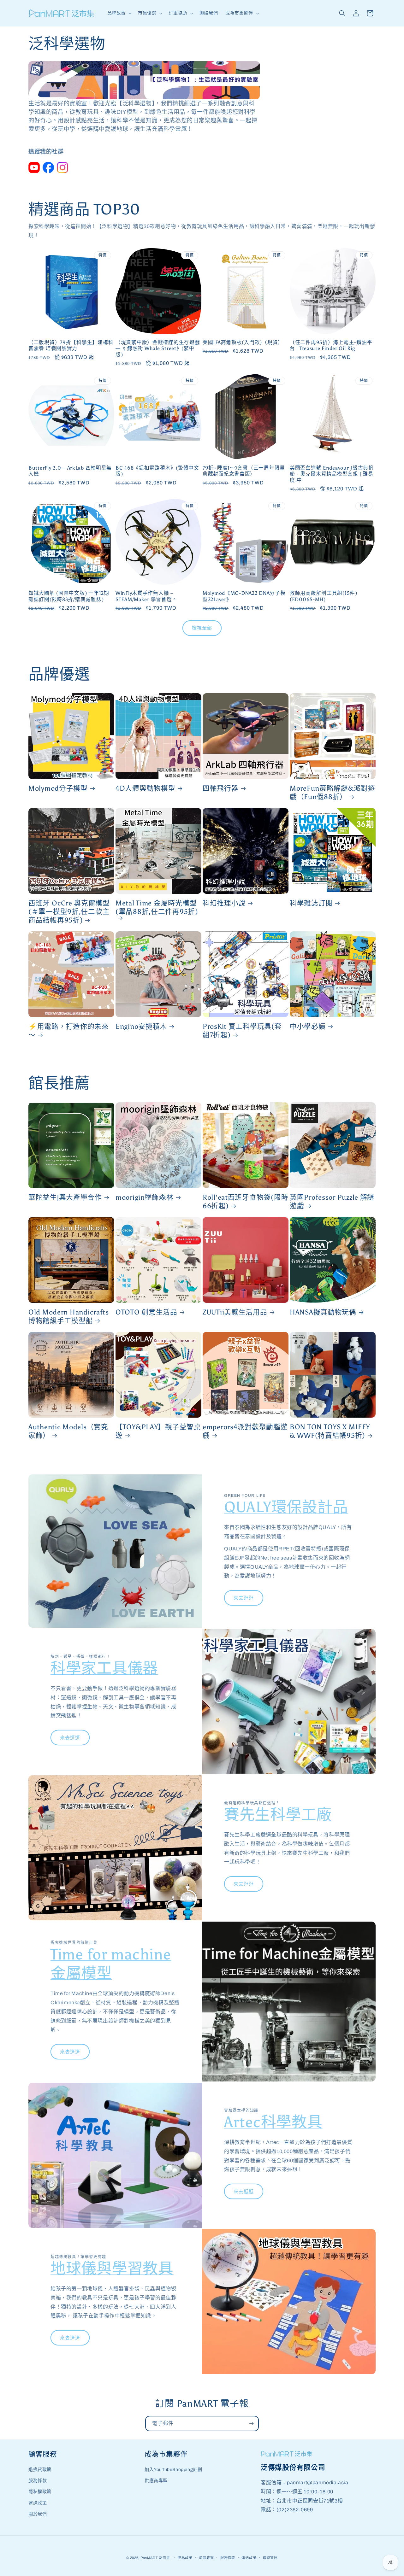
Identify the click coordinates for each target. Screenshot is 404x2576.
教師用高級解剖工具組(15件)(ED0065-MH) (324, 596)
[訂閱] (251, 2424)
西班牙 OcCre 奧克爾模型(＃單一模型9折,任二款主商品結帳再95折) (69, 912)
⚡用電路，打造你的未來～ (69, 1031)
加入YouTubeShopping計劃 (173, 2470)
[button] (119, 13)
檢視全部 (202, 628)
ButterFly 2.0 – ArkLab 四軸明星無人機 (70, 471)
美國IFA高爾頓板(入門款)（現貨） (243, 342)
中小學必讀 (308, 1027)
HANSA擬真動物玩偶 (323, 1312)
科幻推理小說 (224, 903)
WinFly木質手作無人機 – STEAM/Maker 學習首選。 (146, 596)
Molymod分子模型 (58, 788)
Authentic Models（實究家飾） (68, 1431)
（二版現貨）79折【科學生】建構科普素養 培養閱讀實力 (71, 345)
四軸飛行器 (221, 788)
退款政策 (206, 2558)
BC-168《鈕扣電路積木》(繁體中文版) (157, 471)
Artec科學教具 (273, 2122)
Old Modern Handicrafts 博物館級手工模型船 (69, 1317)
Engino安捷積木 (141, 1027)
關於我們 (38, 2514)
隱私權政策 (40, 2492)
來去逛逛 (244, 1598)
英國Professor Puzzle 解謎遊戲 (332, 1202)
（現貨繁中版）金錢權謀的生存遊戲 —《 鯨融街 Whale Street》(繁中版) (158, 348)
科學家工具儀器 (104, 1668)
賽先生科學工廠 (278, 1815)
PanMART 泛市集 (155, 2558)
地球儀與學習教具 (112, 2268)
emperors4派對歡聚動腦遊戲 (245, 1431)
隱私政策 (185, 2558)
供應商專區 (156, 2481)
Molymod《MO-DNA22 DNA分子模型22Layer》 (244, 596)
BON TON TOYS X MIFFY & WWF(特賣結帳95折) (330, 1431)
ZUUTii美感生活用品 (235, 1312)
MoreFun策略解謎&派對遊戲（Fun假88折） (333, 793)
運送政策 (38, 2503)
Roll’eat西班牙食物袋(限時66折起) (245, 1202)
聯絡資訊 (270, 2558)
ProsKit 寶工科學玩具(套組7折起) (242, 1031)
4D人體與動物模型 (145, 788)
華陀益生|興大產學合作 (65, 1197)
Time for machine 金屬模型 (111, 1964)
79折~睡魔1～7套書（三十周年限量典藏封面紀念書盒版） (244, 471)
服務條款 (38, 2481)
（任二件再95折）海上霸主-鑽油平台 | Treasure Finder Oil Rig (331, 345)
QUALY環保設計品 (286, 1507)
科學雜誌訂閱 (311, 903)
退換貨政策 (40, 2470)
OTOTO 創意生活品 (146, 1312)
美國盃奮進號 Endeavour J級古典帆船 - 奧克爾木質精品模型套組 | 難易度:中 (332, 474)
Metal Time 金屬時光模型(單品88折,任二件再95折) (157, 907)
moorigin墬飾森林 (145, 1197)
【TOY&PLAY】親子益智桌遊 (158, 1431)
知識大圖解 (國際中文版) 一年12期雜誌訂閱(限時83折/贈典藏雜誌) (69, 596)
